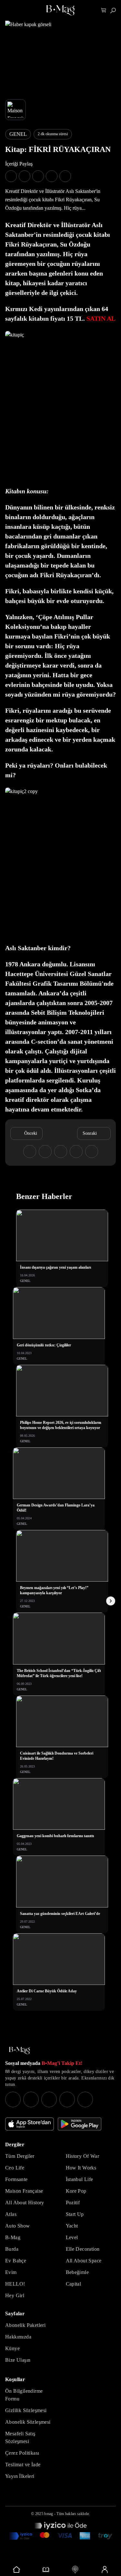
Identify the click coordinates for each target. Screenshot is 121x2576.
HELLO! (15, 2284)
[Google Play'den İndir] (80, 2124)
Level (72, 2237)
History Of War (83, 2156)
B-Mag (13, 2237)
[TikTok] (85, 2099)
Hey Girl (15, 2295)
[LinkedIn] (67, 2099)
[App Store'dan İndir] (30, 2124)
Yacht (72, 2226)
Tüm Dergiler (20, 2156)
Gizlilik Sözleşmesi (26, 2410)
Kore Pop (76, 2191)
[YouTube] (31, 2099)
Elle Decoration (83, 2249)
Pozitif (73, 2203)
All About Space (84, 2261)
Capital (74, 2284)
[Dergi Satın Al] (46, 2570)
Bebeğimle (77, 2272)
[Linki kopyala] (65, 176)
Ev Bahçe (16, 2261)
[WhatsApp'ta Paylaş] (38, 176)
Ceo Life (15, 2168)
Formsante (16, 2179)
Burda (12, 2249)
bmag (49, 2514)
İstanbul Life (80, 2179)
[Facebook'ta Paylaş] (11, 176)
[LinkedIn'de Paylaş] (52, 176)
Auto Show (18, 2226)
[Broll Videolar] (75, 2570)
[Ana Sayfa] (19, 2051)
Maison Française (24, 2191)
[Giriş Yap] (104, 2570)
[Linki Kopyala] (92, 1152)
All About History (25, 2203)
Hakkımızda (18, 2337)
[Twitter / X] (49, 2099)
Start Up (75, 2214)
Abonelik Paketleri (25, 2325)
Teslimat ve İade (23, 2465)
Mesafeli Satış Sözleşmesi (20, 2437)
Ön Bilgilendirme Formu (24, 2395)
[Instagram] (13, 2099)
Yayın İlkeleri (20, 2476)
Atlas (11, 2214)
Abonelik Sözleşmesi (28, 2422)
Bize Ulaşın (18, 2360)
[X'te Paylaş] (25, 176)
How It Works (81, 2168)
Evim (11, 2272)
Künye (12, 2348)
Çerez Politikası (22, 2453)
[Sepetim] (104, 10)
